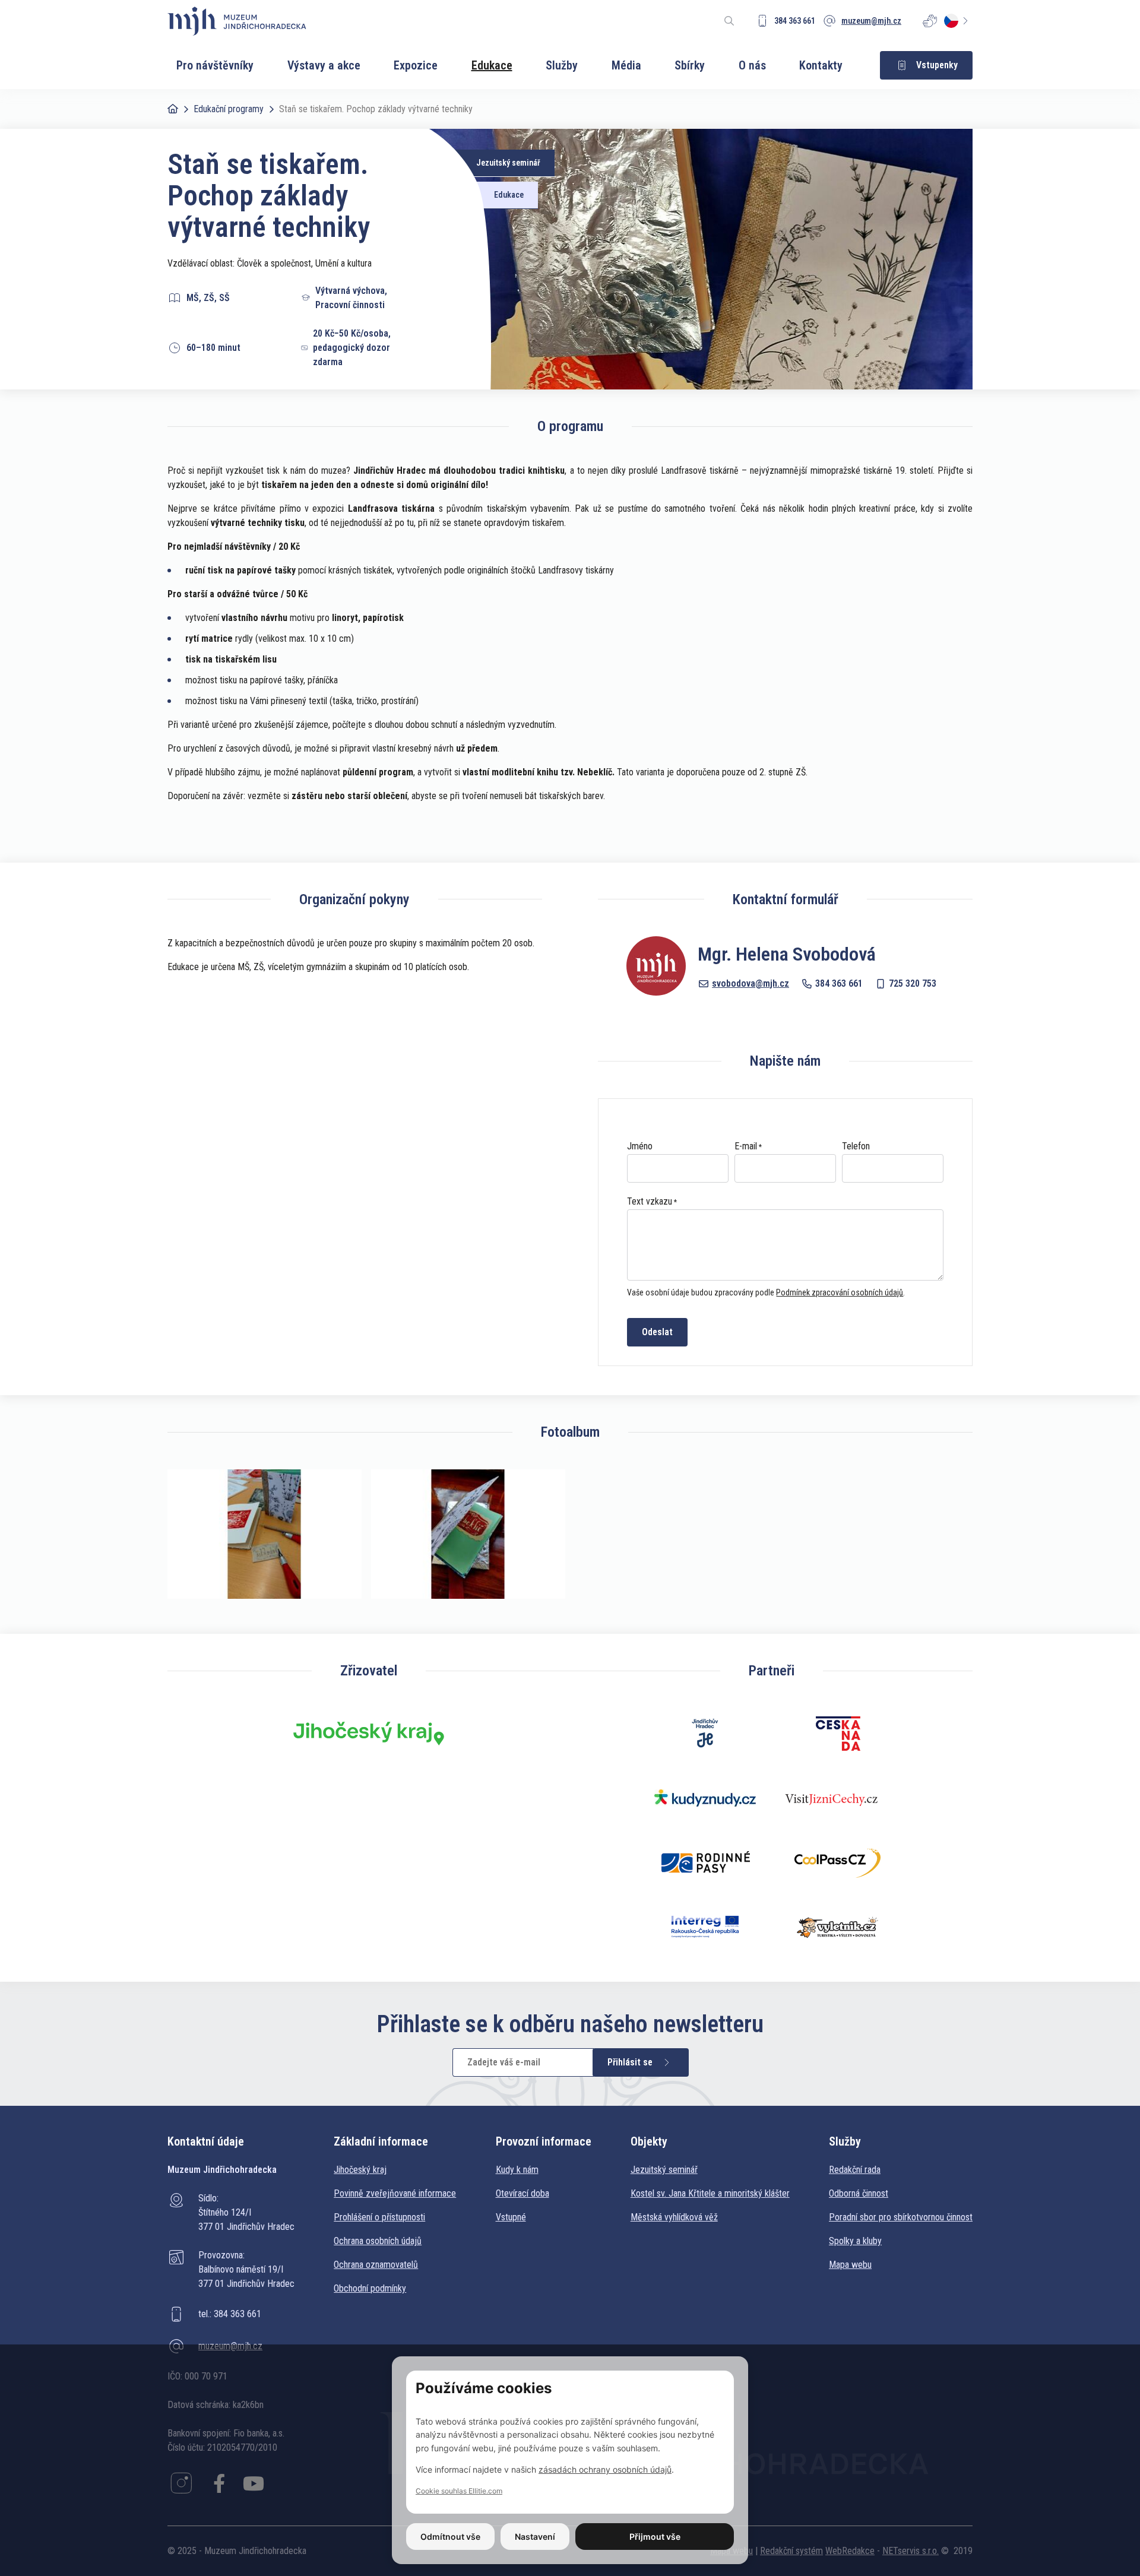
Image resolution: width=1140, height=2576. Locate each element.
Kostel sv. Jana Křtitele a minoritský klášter (710, 2193)
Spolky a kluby (855, 2241)
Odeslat (657, 1332)
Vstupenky (937, 65)
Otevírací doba (522, 2193)
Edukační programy (229, 109)
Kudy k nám (517, 2170)
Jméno (640, 1146)
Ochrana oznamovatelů (376, 2265)
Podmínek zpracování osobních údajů (840, 1292)
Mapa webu (850, 2265)
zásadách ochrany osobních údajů (605, 2469)
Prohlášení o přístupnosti (379, 2217)
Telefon (856, 1146)
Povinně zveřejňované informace (395, 2193)
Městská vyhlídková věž (674, 2217)
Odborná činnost (859, 2193)
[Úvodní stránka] (237, 21)
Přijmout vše (655, 2537)
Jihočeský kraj (360, 2170)
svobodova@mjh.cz (750, 983)
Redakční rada (855, 2170)
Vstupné (511, 2217)
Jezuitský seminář (664, 2170)
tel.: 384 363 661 (230, 2314)
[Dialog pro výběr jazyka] (958, 21)
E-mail (746, 1146)
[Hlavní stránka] (173, 109)
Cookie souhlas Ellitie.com (459, 2491)
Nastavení (535, 2537)
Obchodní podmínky (370, 2288)
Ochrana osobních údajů (378, 2241)
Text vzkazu (650, 1202)
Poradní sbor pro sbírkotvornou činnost (901, 2217)
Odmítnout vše (450, 2537)
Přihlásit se (630, 2062)
